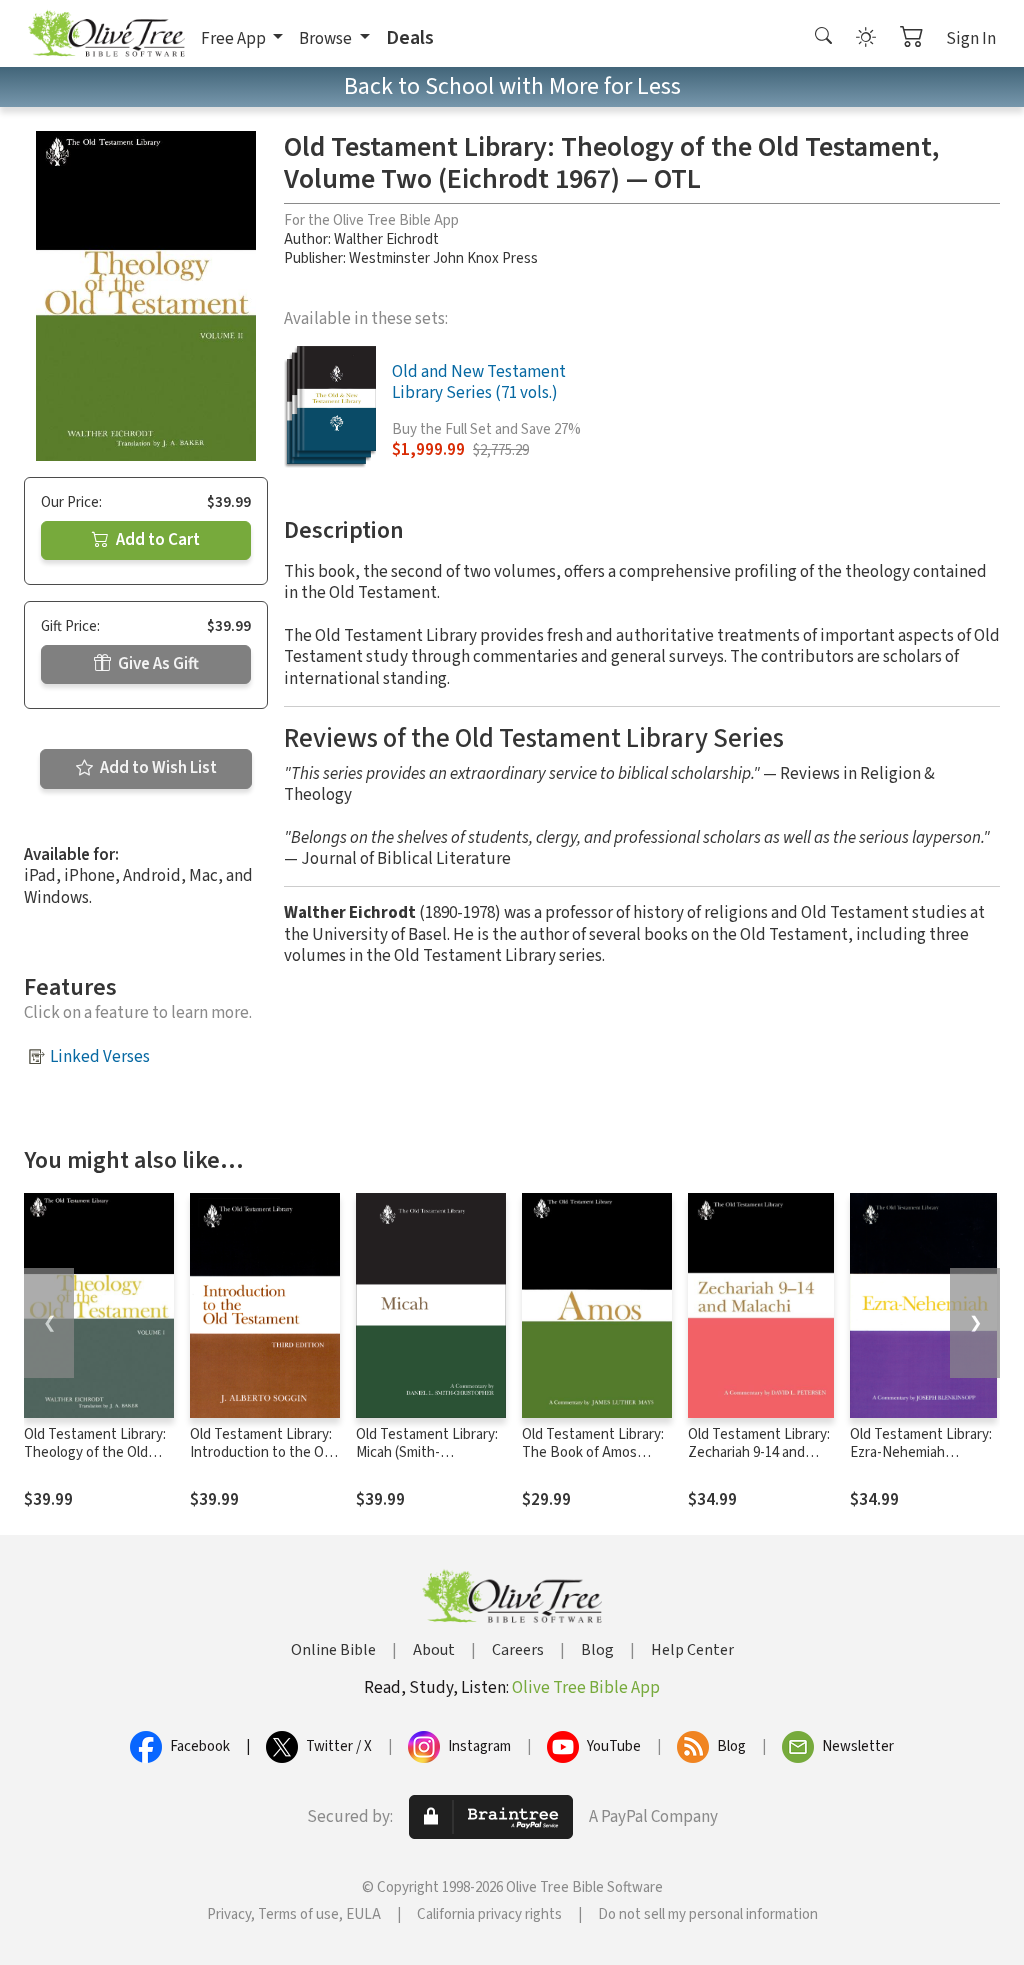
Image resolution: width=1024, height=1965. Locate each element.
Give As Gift (157, 664)
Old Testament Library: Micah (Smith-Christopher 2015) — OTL (427, 1463)
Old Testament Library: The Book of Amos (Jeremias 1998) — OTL (593, 1453)
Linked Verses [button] (100, 1057)
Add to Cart (156, 540)
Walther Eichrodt (386, 239)
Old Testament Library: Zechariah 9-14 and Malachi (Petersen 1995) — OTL (759, 1463)
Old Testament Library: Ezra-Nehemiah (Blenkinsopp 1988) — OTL (921, 1463)
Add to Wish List (157, 768)
